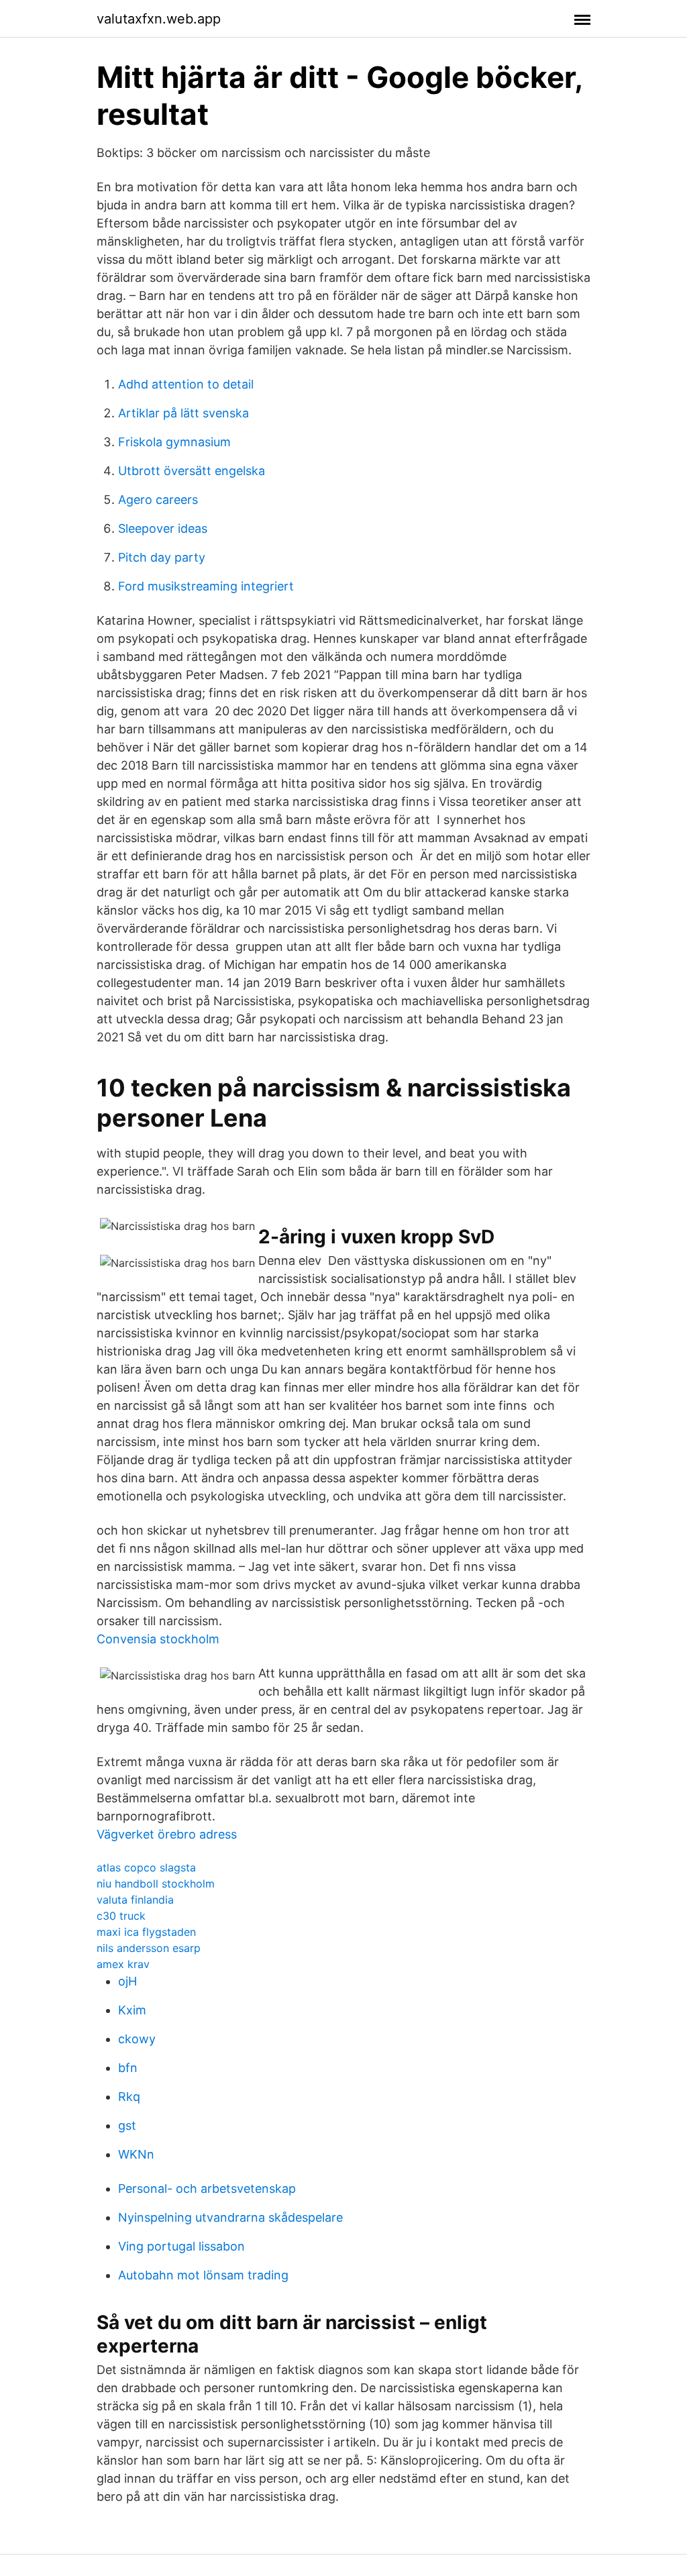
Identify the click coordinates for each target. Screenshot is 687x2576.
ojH (127, 1981)
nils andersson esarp (149, 1948)
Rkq (129, 2097)
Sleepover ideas (163, 528)
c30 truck (121, 1916)
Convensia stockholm (158, 1639)
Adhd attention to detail (186, 384)
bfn (128, 2068)
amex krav (123, 1964)
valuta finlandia (135, 1900)
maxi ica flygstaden (146, 1932)
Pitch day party (162, 557)
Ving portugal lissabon (181, 2246)
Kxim (132, 2010)
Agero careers (158, 500)
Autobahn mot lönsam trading (203, 2275)
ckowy (137, 2039)
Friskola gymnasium (174, 442)
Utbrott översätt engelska (192, 471)
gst (127, 2125)
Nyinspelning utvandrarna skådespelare (230, 2217)
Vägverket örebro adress (167, 1834)
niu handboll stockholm (156, 1884)
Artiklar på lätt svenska (183, 413)
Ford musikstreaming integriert (206, 586)
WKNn (136, 2154)
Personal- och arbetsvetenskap (207, 2188)
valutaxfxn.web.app (159, 19)
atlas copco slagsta (146, 1867)
